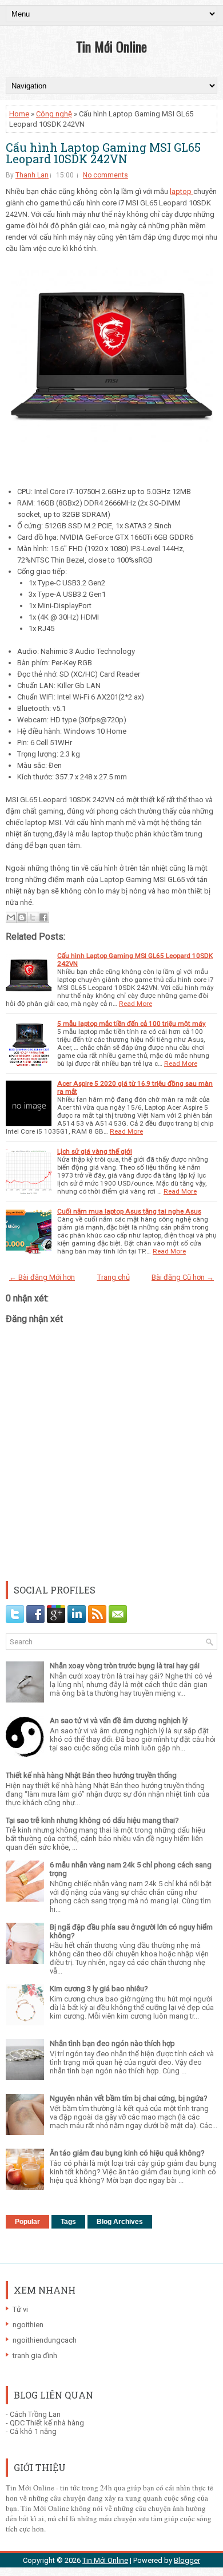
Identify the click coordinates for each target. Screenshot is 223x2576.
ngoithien (28, 2325)
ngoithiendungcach (45, 2340)
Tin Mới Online (111, 46)
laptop (182, 191)
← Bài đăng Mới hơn (42, 1277)
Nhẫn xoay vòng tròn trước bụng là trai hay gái (125, 1666)
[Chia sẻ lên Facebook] (43, 917)
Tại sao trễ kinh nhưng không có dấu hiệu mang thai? (92, 1820)
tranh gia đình (35, 2355)
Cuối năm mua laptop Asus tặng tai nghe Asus (129, 1211)
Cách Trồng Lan (35, 2414)
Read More (136, 1004)
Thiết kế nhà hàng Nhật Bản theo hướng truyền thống (91, 1775)
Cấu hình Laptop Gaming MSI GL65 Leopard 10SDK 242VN (103, 153)
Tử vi (20, 2309)
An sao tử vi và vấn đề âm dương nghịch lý (119, 1720)
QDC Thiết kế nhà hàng (47, 2423)
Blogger (187, 2560)
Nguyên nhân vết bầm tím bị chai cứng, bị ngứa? (129, 2098)
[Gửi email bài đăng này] (11, 917)
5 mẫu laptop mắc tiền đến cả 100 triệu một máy (132, 1024)
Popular (27, 2222)
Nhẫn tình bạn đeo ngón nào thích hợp (112, 2043)
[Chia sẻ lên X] (33, 917)
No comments (105, 175)
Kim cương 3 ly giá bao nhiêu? (99, 1989)
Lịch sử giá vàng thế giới (95, 1151)
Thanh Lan (32, 175)
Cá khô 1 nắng (33, 2431)
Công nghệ (54, 114)
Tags (68, 2222)
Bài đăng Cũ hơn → (183, 1277)
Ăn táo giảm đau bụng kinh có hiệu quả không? (127, 2153)
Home (19, 114)
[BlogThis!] (22, 917)
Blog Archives (120, 2222)
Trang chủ (114, 1277)
